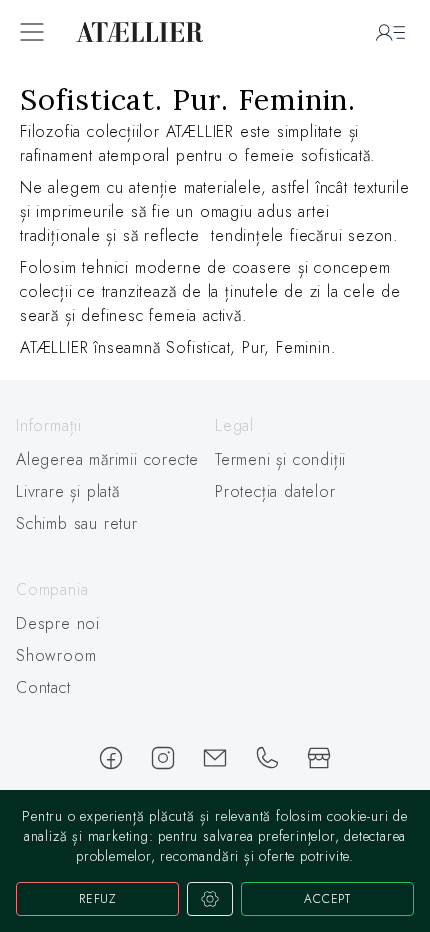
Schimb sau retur (77, 523)
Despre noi (58, 623)
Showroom (56, 655)
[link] (215, 222)
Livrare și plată (68, 491)
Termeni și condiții (280, 459)
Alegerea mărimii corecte (107, 459)
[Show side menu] (32, 32)
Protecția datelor (275, 491)
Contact (43, 687)
